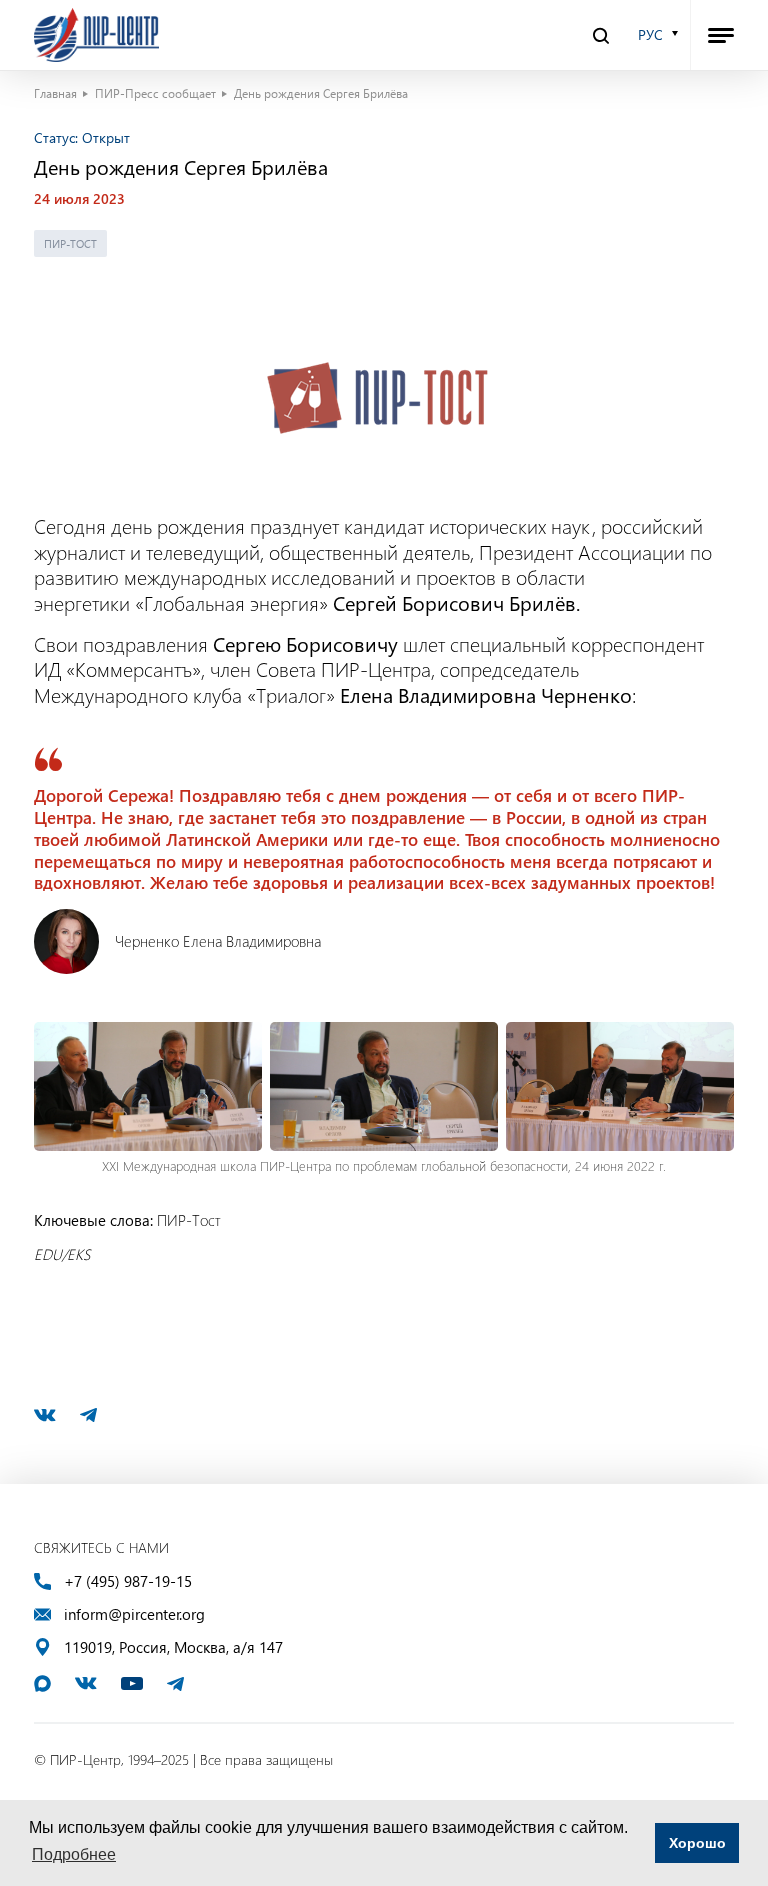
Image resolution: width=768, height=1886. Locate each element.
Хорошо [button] (697, 1843)
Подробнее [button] (74, 1854)
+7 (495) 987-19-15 (128, 1581)
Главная (55, 93)
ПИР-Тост (70, 243)
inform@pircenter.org (134, 1614)
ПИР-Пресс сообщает (155, 93)
